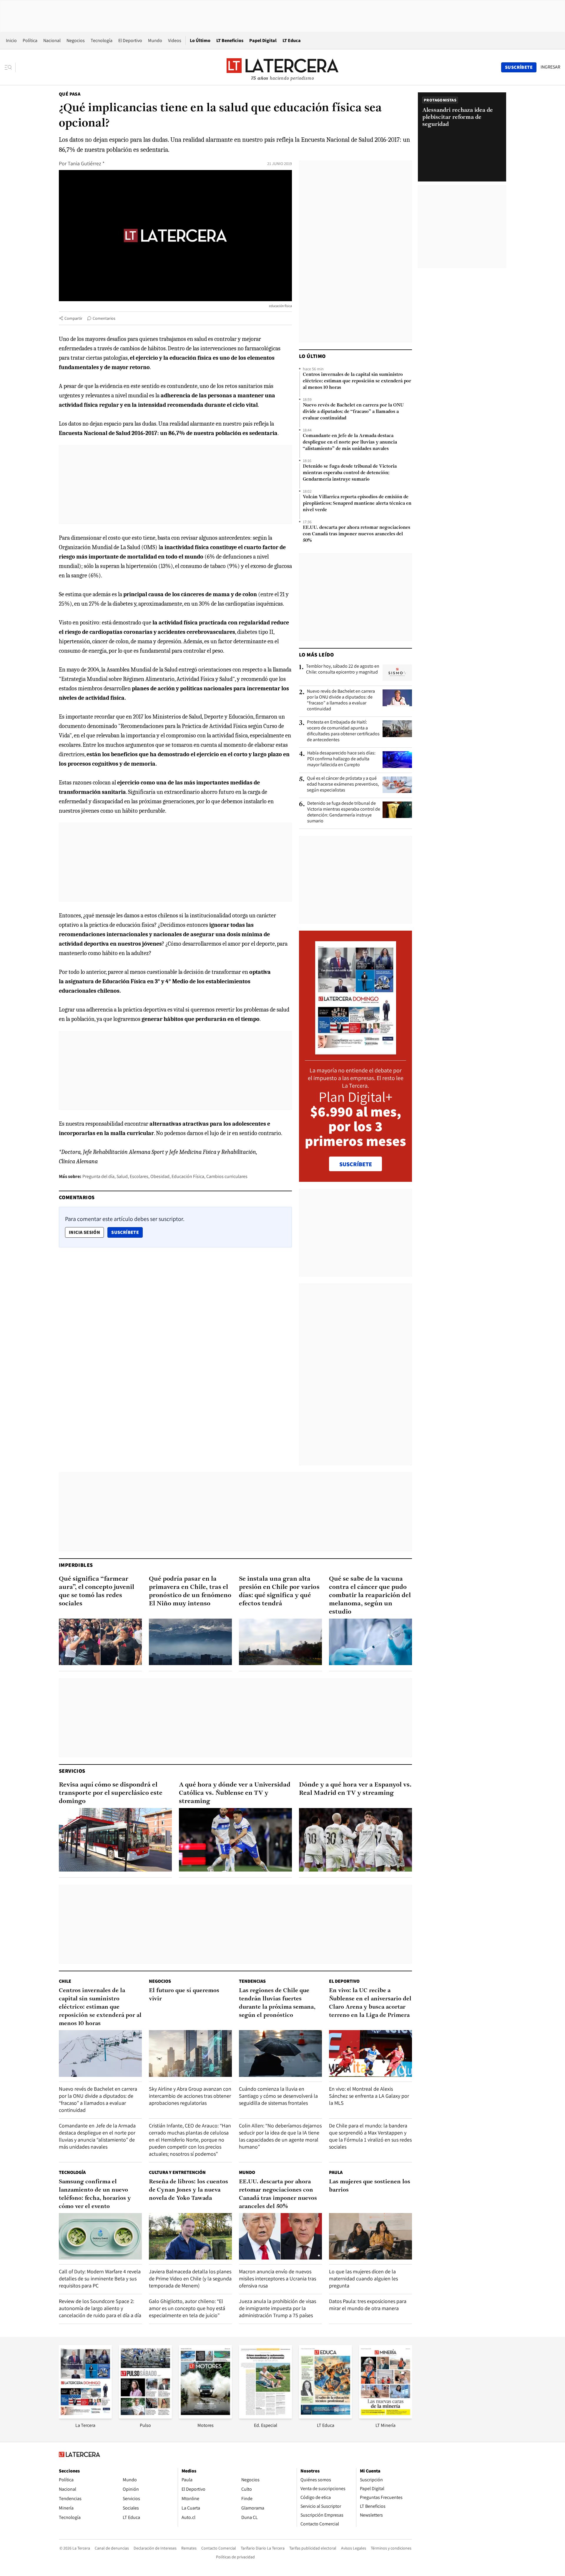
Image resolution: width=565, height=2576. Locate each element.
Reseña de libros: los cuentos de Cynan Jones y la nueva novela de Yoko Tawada (188, 2190)
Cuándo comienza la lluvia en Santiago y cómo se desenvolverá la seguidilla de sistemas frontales (278, 2096)
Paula (336, 2172)
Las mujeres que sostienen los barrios (370, 2186)
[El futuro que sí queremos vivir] (190, 2053)
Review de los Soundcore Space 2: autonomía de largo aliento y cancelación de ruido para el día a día (100, 2308)
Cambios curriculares (227, 1176)
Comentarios (104, 318)
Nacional (52, 40)
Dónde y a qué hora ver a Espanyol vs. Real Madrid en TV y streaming (355, 1789)
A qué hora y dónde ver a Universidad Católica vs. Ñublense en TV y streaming (235, 1793)
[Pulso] (145, 2417)
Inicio (11, 40)
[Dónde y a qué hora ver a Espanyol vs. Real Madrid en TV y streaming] (355, 1840)
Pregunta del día (98, 1176)
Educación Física (188, 1176)
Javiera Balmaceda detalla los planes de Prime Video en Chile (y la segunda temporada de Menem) (190, 2278)
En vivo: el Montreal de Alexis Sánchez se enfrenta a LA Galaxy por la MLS (369, 2096)
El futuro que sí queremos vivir (184, 1995)
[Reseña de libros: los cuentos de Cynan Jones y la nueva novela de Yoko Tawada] (190, 2236)
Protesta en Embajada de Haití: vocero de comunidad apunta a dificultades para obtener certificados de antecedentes (343, 731)
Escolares (139, 1176)
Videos (175, 40)
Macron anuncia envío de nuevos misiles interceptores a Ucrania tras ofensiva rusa (277, 2278)
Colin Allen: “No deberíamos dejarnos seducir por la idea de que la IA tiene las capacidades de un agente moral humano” (280, 2136)
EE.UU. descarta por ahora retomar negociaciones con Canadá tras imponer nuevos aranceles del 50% (357, 534)
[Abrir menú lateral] (10, 67)
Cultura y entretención (177, 2172)
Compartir (73, 318)
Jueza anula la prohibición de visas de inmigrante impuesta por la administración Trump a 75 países (277, 2308)
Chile (65, 1981)
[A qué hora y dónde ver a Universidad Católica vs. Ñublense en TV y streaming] (235, 1840)
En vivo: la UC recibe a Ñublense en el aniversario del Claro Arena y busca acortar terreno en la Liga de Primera (370, 2003)
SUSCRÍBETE (356, 1164)
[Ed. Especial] (265, 2417)
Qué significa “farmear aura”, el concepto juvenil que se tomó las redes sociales (97, 1591)
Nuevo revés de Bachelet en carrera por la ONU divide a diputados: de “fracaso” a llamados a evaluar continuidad (353, 412)
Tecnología (102, 40)
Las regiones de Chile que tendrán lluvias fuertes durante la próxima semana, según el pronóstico (277, 2003)
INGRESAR (550, 67)
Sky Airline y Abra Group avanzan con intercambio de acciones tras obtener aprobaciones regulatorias (190, 2096)
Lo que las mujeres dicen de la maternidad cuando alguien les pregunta (363, 2278)
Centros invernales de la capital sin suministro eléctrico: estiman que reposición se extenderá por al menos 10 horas (357, 381)
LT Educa (292, 40)
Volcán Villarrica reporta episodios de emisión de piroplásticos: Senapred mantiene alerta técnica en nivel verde (357, 504)
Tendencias (252, 1981)
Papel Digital (263, 40)
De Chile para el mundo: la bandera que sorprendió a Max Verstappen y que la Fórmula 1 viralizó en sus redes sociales (370, 2136)
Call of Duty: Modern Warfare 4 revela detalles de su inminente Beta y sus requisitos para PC (100, 2278)
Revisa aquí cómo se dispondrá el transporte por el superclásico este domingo (111, 1793)
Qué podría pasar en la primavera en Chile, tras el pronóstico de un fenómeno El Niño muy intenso (190, 1591)
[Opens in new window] (205, 2417)
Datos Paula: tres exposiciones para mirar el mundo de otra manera (368, 2305)
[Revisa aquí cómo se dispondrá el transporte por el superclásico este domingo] (115, 1840)
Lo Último (200, 40)
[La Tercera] (85, 2417)
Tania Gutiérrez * (86, 163)
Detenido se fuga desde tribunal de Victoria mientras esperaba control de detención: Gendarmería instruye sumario (350, 473)
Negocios (76, 40)
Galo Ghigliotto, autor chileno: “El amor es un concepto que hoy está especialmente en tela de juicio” (187, 2308)
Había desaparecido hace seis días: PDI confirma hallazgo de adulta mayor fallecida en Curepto (341, 759)
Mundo (155, 40)
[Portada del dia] (356, 1051)
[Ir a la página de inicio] (282, 67)
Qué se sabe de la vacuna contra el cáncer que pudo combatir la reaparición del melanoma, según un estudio (370, 1596)
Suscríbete (127, 1232)
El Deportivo (130, 40)
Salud (122, 1176)
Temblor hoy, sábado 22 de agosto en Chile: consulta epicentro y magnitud (343, 669)
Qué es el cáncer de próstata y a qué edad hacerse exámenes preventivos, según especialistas (343, 784)
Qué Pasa (70, 94)
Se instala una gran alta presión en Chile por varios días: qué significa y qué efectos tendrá (279, 1591)
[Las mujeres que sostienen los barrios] (370, 2236)
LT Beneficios (230, 40)
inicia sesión (84, 1232)
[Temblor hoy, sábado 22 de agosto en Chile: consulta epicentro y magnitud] (397, 673)
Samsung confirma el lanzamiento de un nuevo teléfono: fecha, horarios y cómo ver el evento (95, 2194)
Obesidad (160, 1176)
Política (30, 40)
